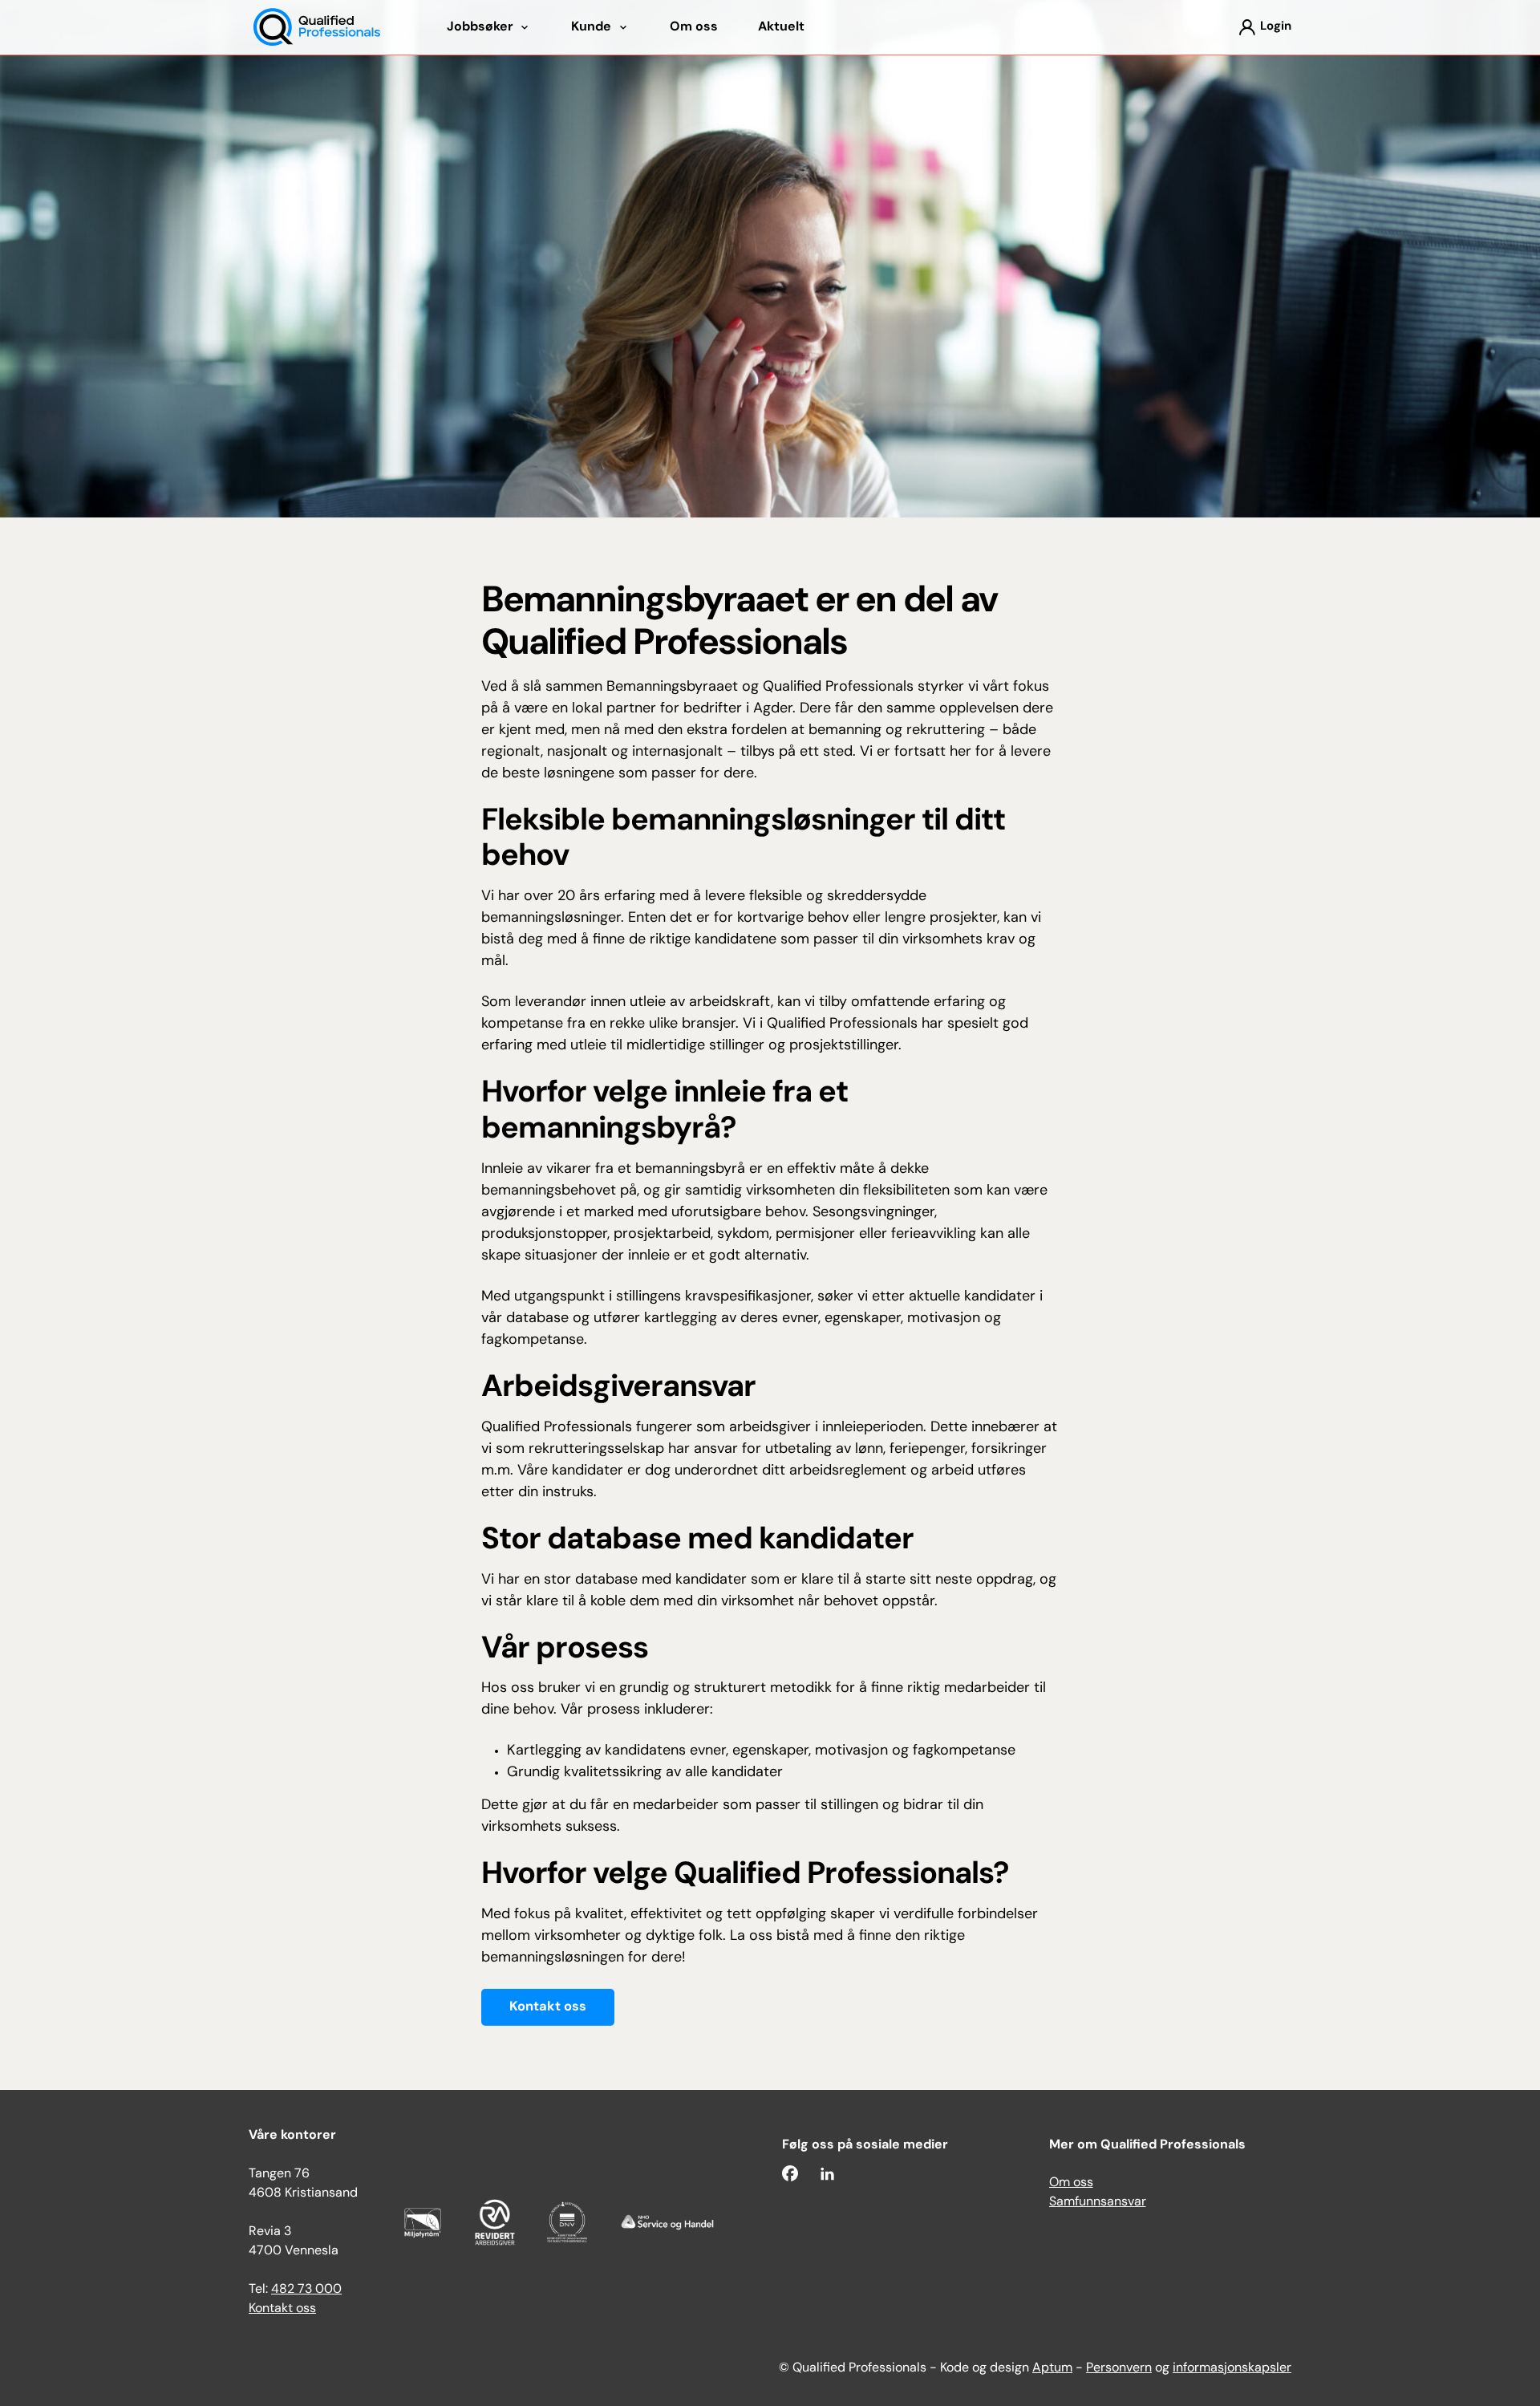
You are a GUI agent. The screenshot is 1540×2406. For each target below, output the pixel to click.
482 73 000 (306, 2290)
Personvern (1119, 2368)
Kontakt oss (548, 2007)
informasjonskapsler (1232, 2368)
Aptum (1052, 2368)
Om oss (1071, 2183)
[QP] (317, 28)
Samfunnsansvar (1098, 2202)
